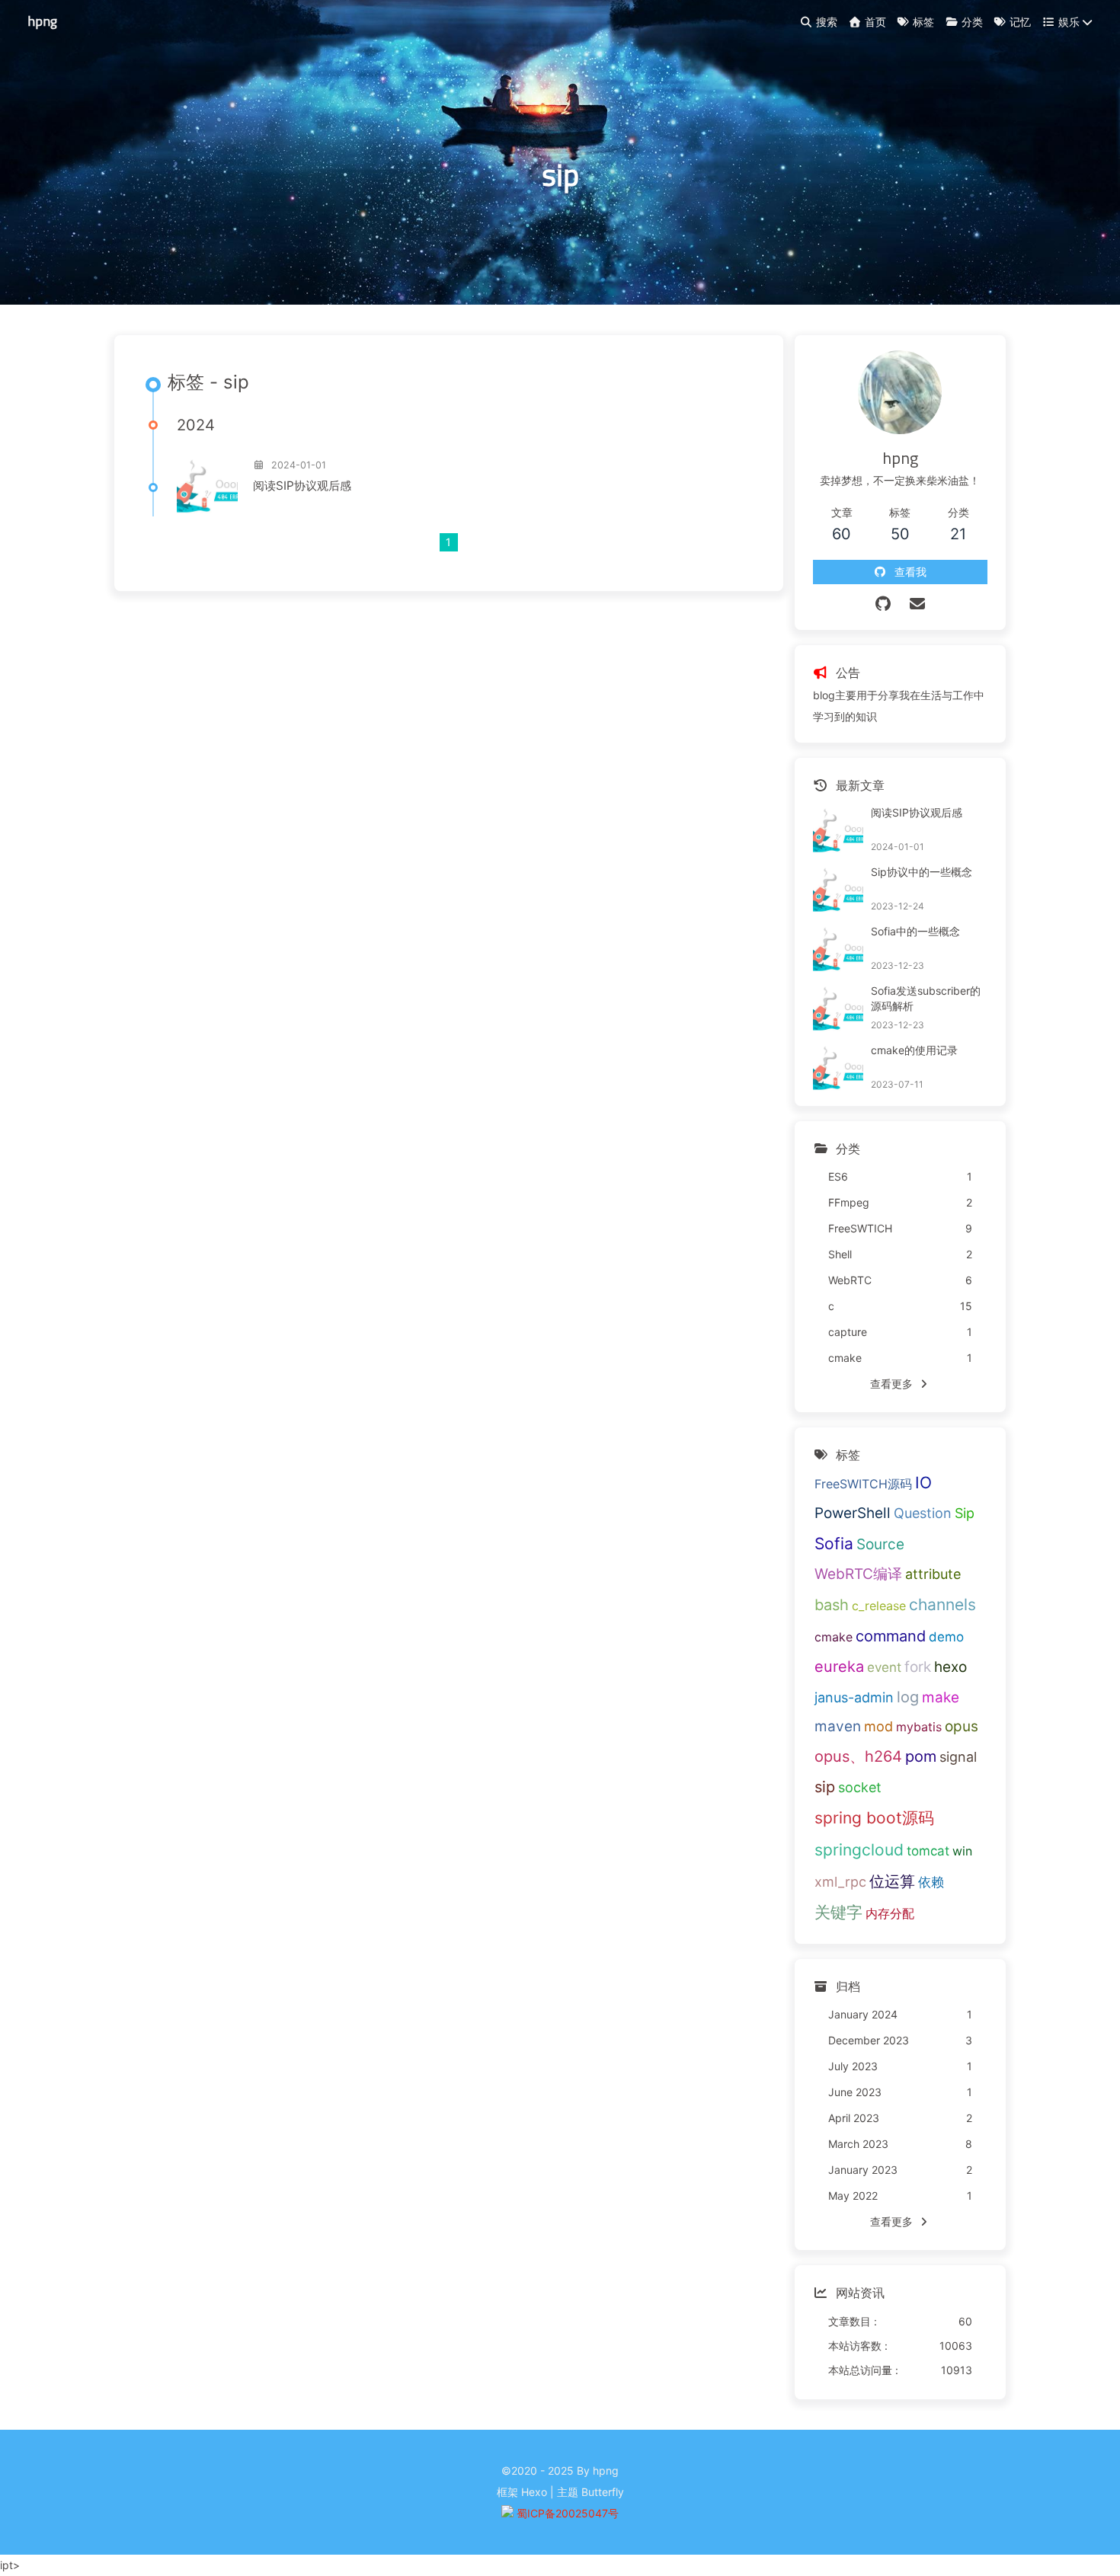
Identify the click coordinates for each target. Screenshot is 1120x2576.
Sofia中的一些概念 (915, 931)
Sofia (834, 1544)
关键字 (838, 1912)
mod (878, 1726)
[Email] (917, 604)
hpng (42, 21)
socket (860, 1787)
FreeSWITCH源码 (863, 1484)
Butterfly (603, 2492)
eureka (839, 1667)
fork (918, 1667)
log (908, 1697)
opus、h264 (858, 1756)
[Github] (883, 604)
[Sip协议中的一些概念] (838, 890)
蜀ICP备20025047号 (568, 2513)
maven (838, 1726)
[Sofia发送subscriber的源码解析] (838, 1008)
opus (962, 1726)
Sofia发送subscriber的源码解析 (926, 998)
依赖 (931, 1882)
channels (942, 1604)
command (891, 1636)
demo (946, 1637)
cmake (834, 1637)
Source (880, 1544)
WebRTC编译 (858, 1574)
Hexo (534, 2492)
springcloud (859, 1850)
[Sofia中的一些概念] (838, 949)
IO (923, 1483)
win (962, 1851)
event (884, 1667)
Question (923, 1513)
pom (921, 1756)
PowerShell (853, 1513)
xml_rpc (840, 1882)
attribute (933, 1574)
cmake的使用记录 (914, 1050)
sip (825, 1787)
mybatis (919, 1727)
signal (958, 1757)
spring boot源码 (874, 1818)
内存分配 (890, 1913)
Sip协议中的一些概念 (922, 872)
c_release (879, 1606)
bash (832, 1605)
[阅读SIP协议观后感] (207, 486)
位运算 (892, 1881)
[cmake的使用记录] (838, 1068)
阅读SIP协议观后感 (302, 486)
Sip (965, 1513)
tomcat (928, 1851)
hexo (950, 1667)
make (941, 1697)
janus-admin (854, 1697)
